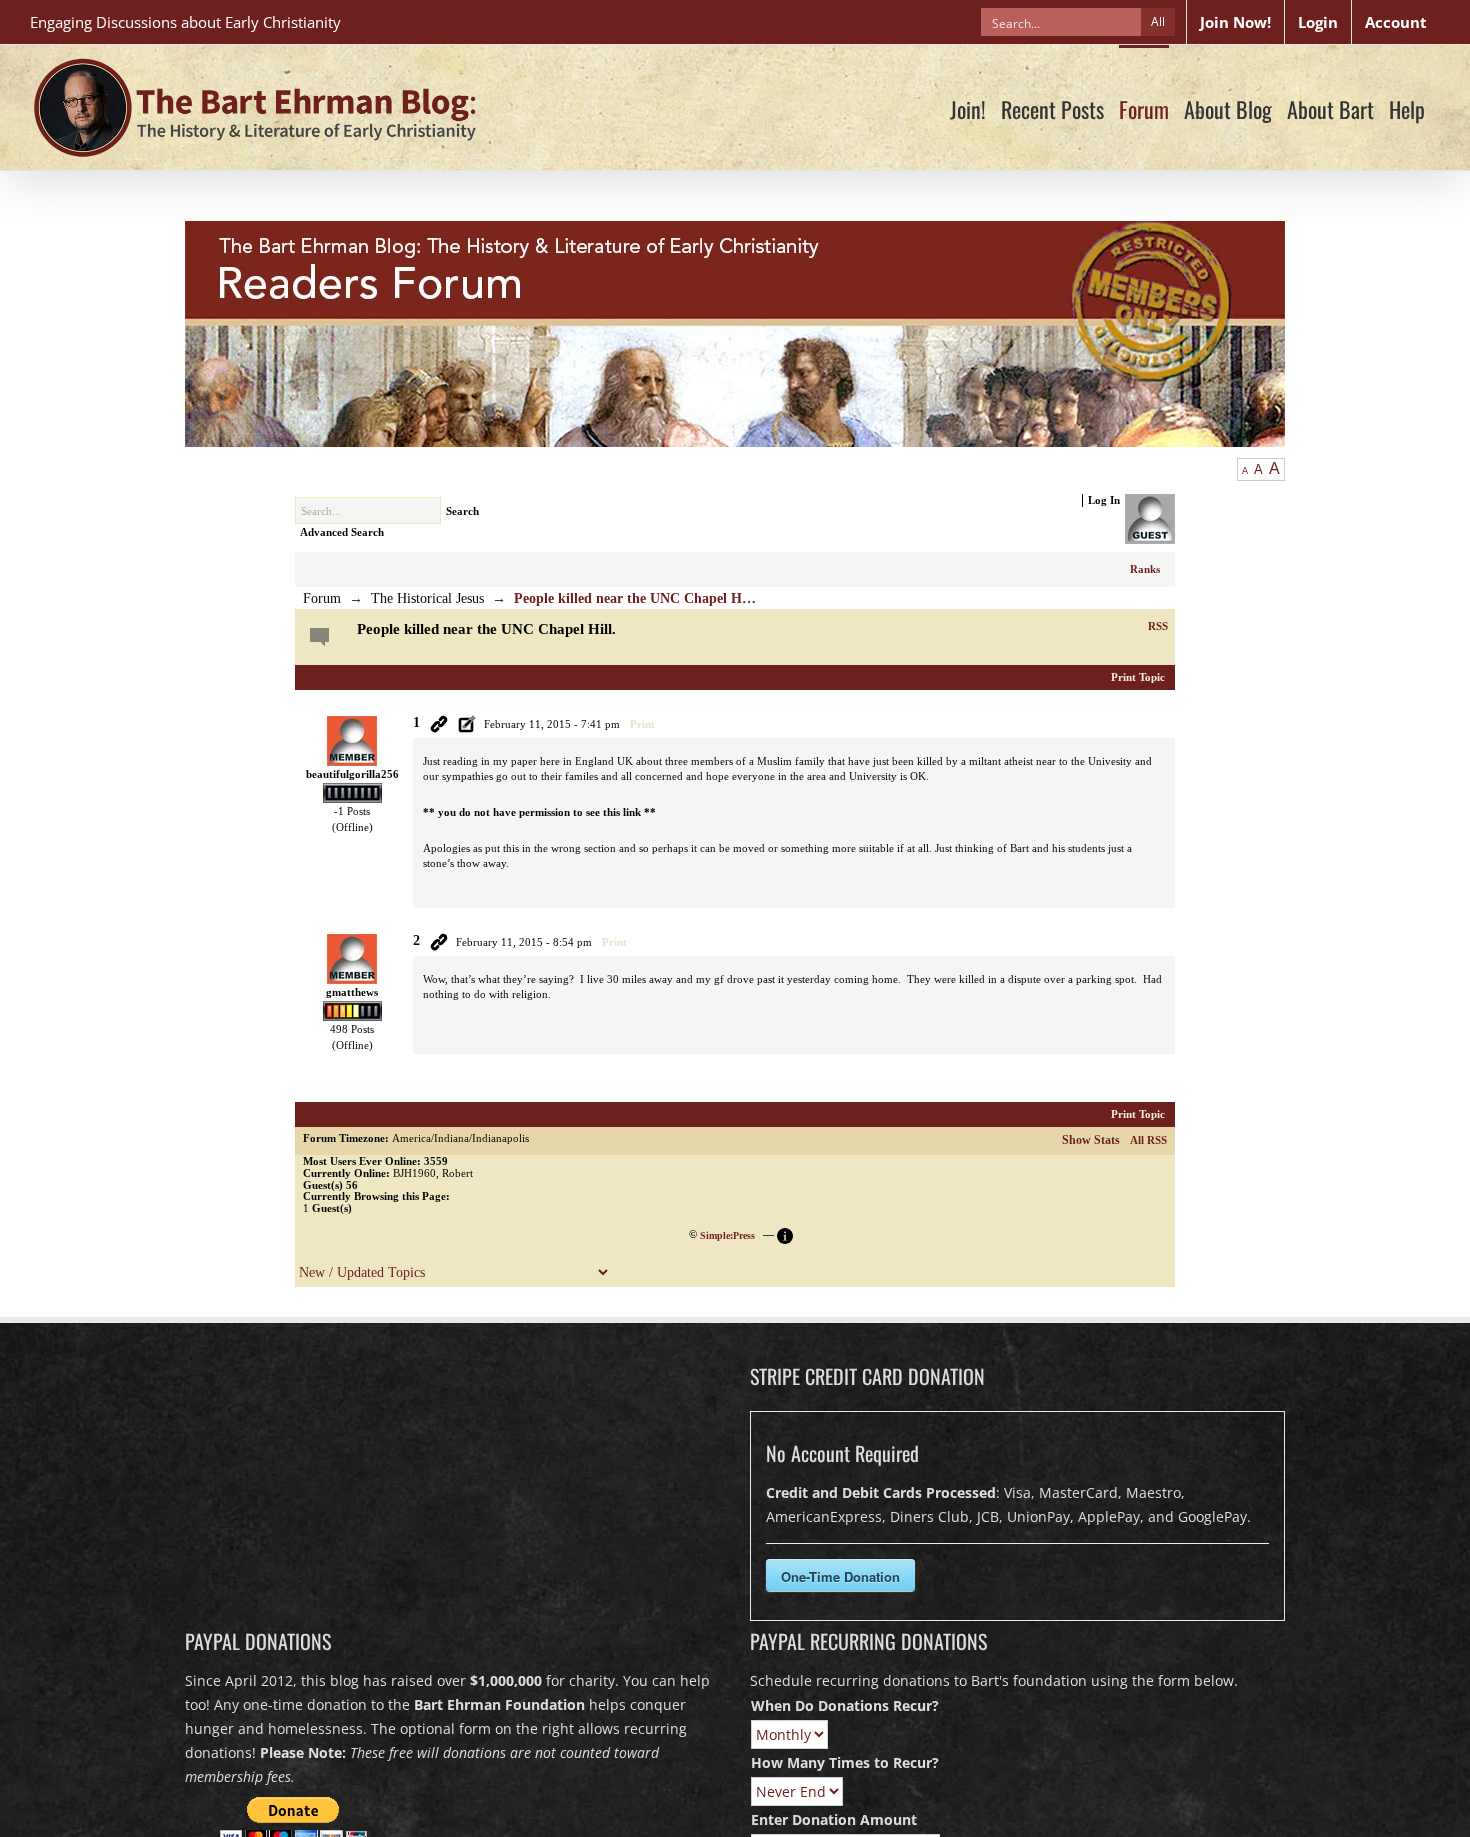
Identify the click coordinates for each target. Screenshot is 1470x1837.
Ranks (1145, 569)
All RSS (1148, 1140)
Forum (322, 598)
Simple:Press (727, 1235)
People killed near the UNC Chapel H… (635, 598)
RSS (1158, 626)
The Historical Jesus (427, 598)
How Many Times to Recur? (845, 1762)
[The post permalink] (439, 724)
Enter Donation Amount (834, 1819)
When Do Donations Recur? (845, 1705)
